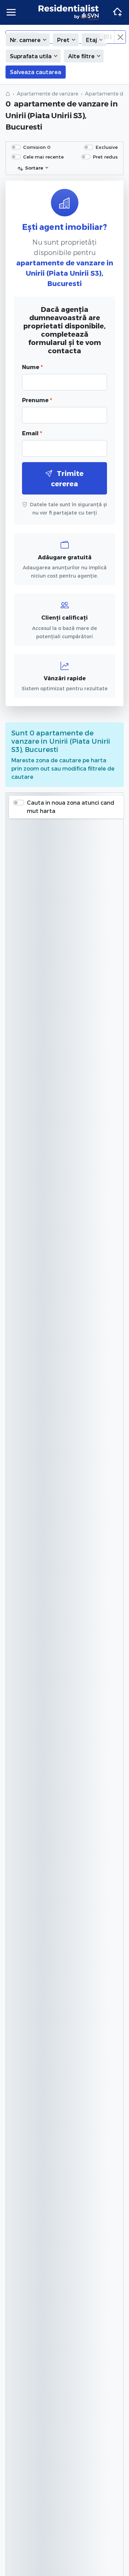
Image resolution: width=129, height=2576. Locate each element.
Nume (32, 367)
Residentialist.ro (69, 12)
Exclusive (107, 147)
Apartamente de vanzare (47, 94)
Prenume (37, 400)
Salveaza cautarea (36, 72)
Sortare (34, 168)
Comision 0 (37, 147)
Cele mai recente (43, 157)
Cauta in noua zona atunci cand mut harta (71, 807)
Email (32, 433)
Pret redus (105, 157)
